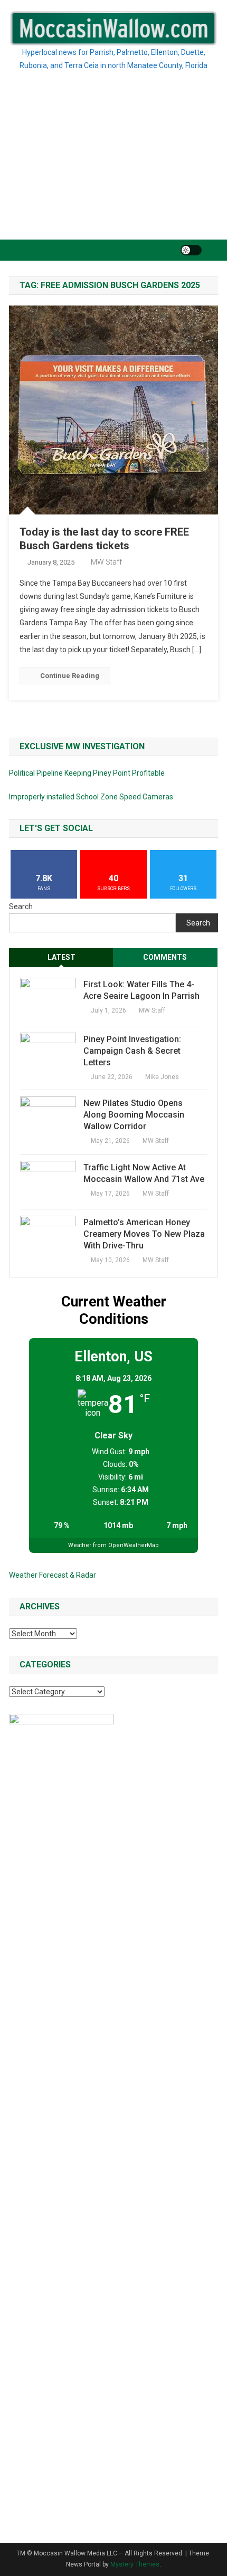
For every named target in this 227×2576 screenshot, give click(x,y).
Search (21, 907)
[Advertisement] (113, 168)
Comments (165, 957)
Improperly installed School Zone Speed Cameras (91, 797)
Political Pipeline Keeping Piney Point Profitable (87, 773)
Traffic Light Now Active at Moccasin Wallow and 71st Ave (144, 1173)
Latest (62, 957)
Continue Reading (70, 676)
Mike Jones (162, 1077)
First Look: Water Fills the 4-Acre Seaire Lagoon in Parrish (141, 990)
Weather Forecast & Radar (53, 1575)
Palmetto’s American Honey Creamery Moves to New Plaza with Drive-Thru (144, 1234)
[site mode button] (191, 250)
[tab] (61, 957)
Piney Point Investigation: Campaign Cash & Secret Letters (132, 1051)
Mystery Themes (135, 2564)
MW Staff (106, 562)
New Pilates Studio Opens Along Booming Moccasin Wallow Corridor (134, 1115)
